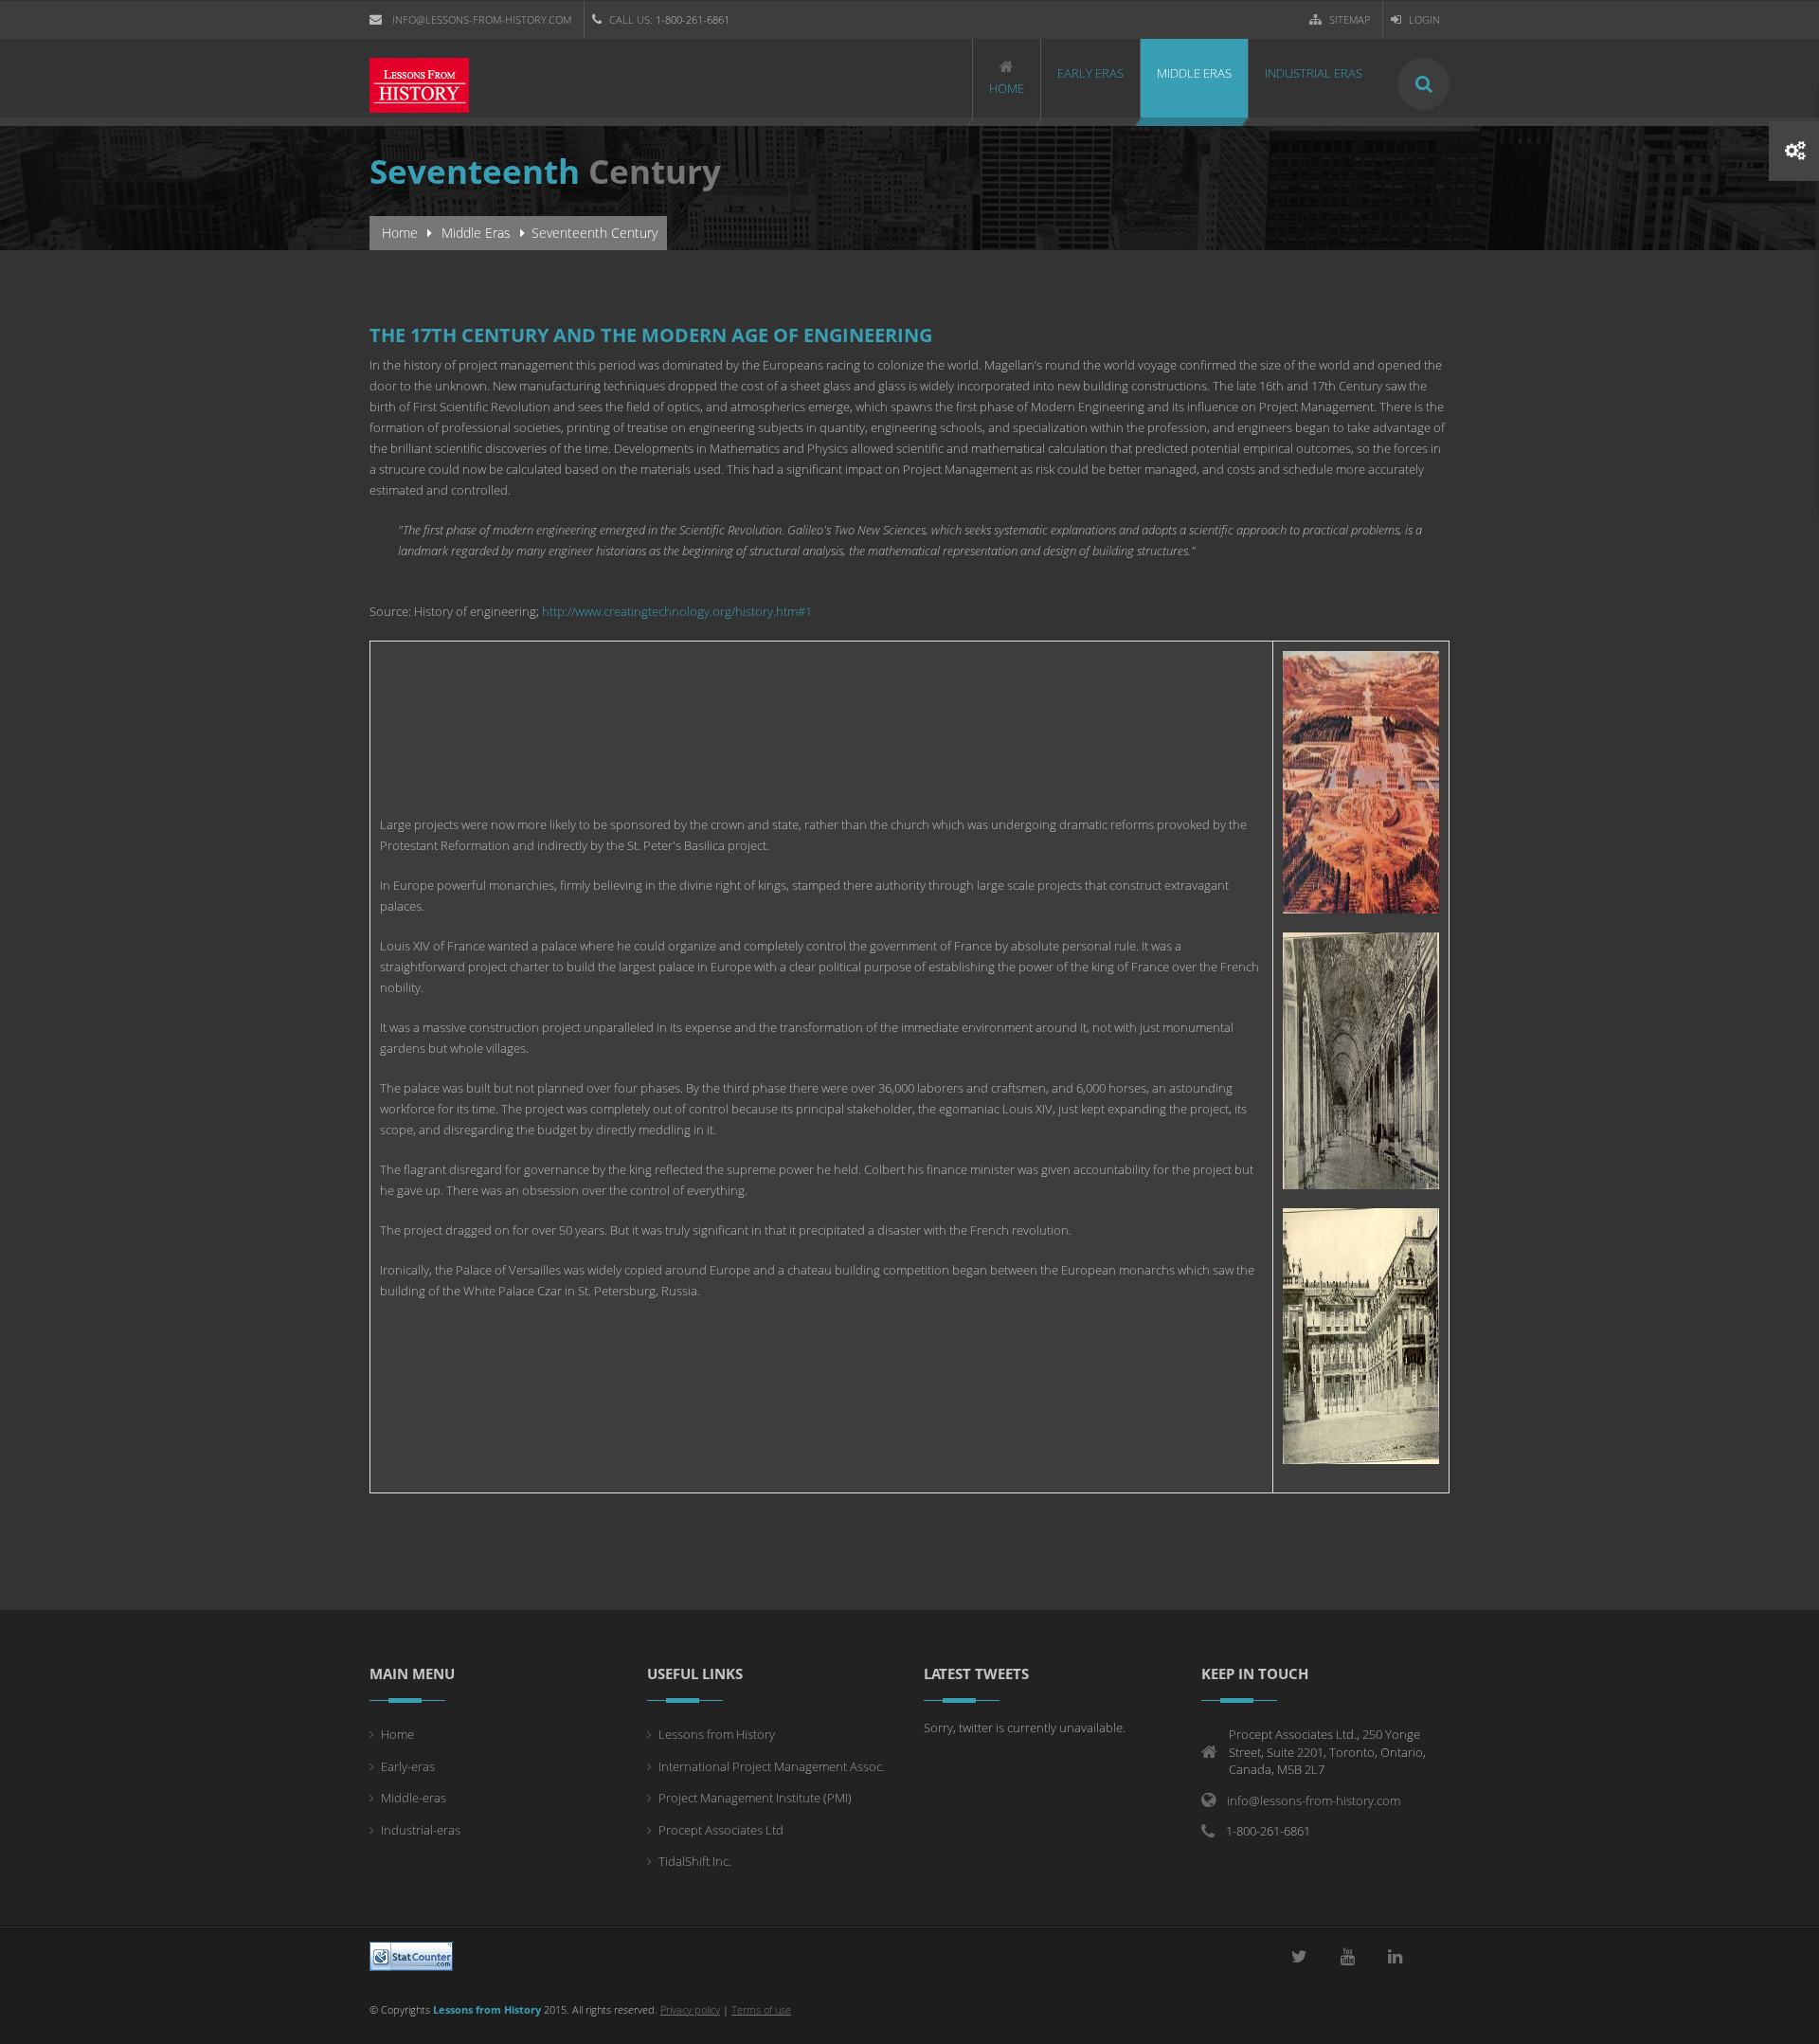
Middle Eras (476, 233)
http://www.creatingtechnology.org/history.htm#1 (677, 611)
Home (400, 233)
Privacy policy (690, 2009)
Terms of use (761, 2009)
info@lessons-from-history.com (482, 19)
